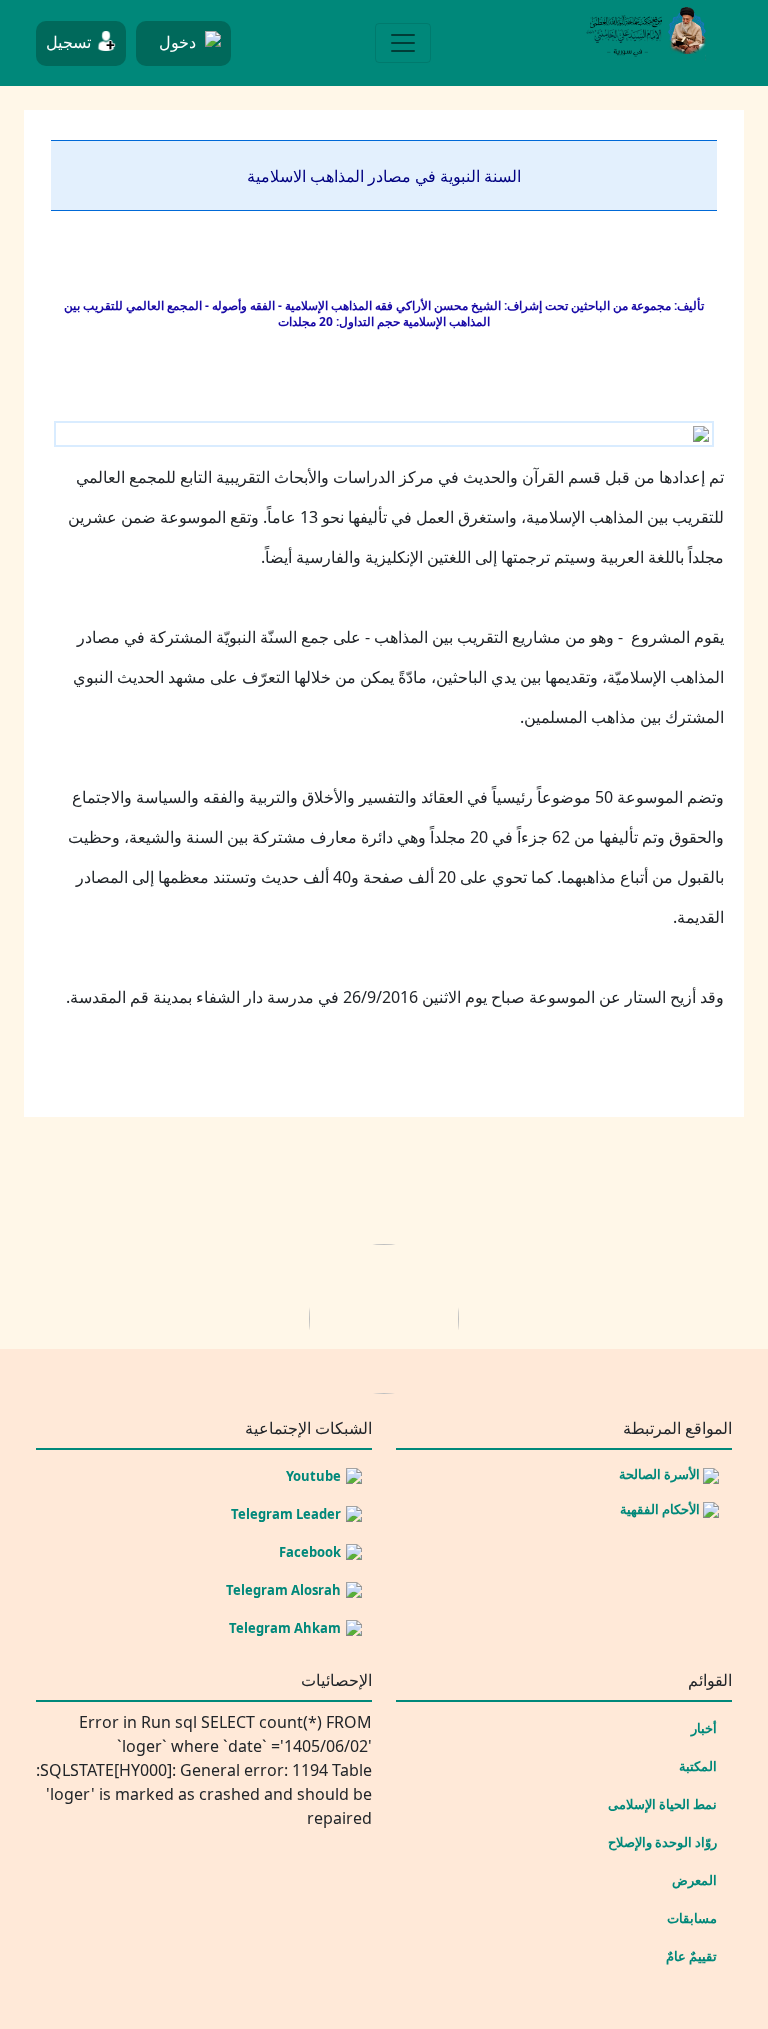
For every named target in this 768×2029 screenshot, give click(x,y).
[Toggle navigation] (403, 43)
